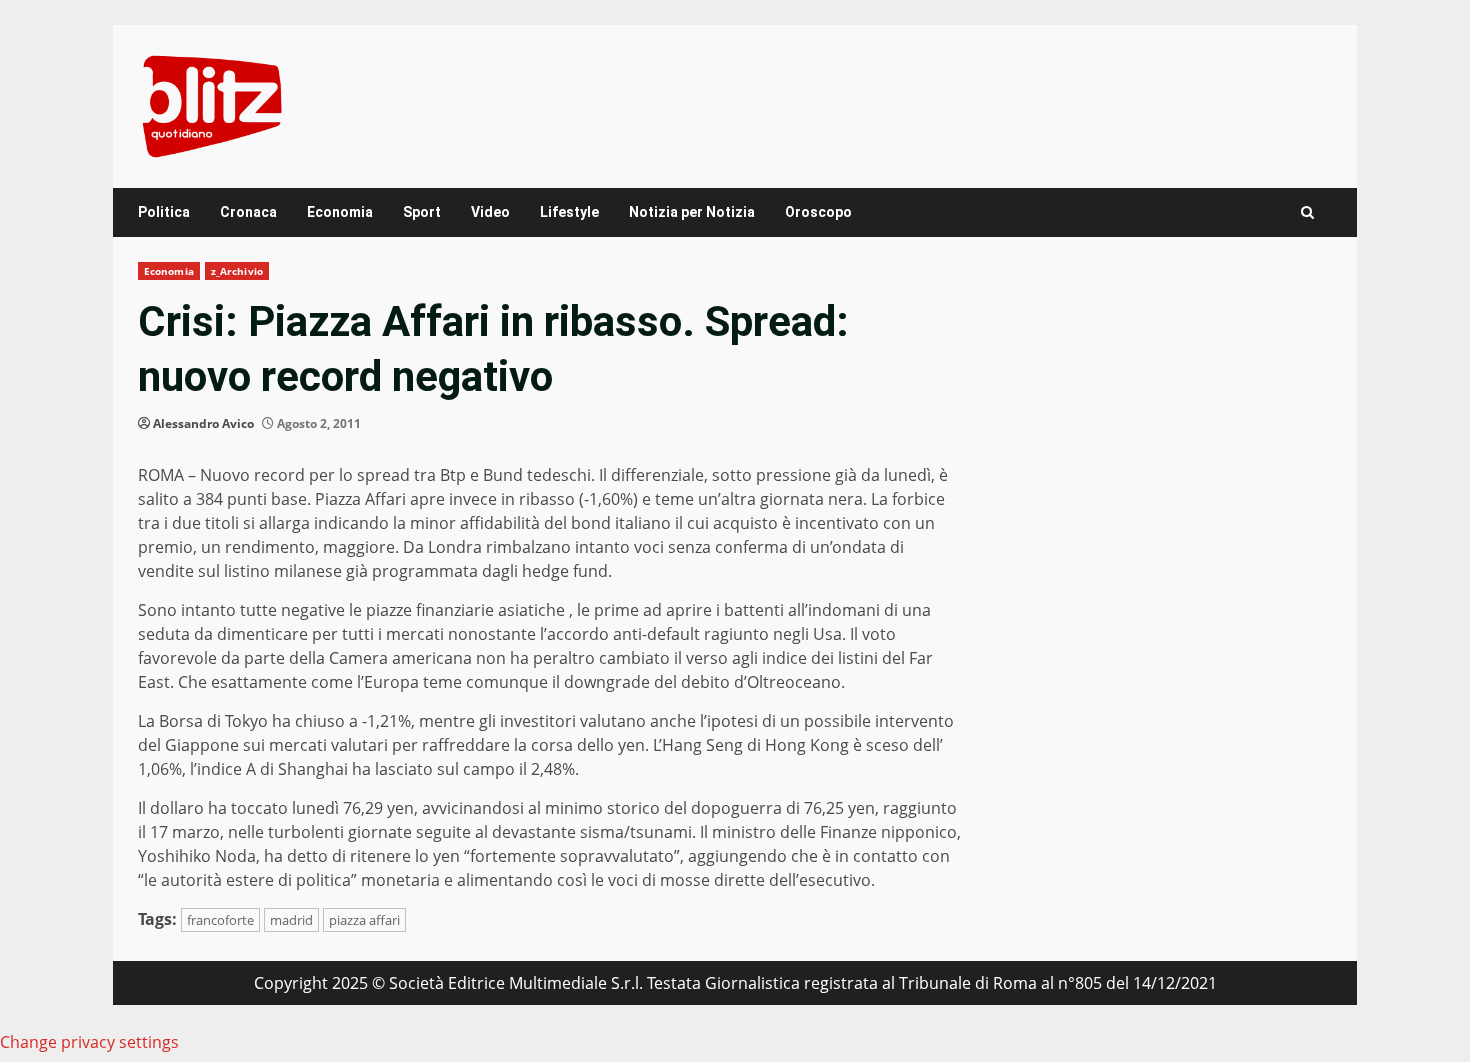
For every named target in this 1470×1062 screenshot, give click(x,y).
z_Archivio (237, 271)
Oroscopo (818, 212)
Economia (340, 212)
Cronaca (248, 212)
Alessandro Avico (203, 423)
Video (490, 212)
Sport (422, 212)
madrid (291, 920)
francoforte (220, 920)
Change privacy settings (89, 1042)
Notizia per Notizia (692, 212)
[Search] (1307, 212)
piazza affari (364, 920)
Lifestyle (569, 212)
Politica (164, 212)
